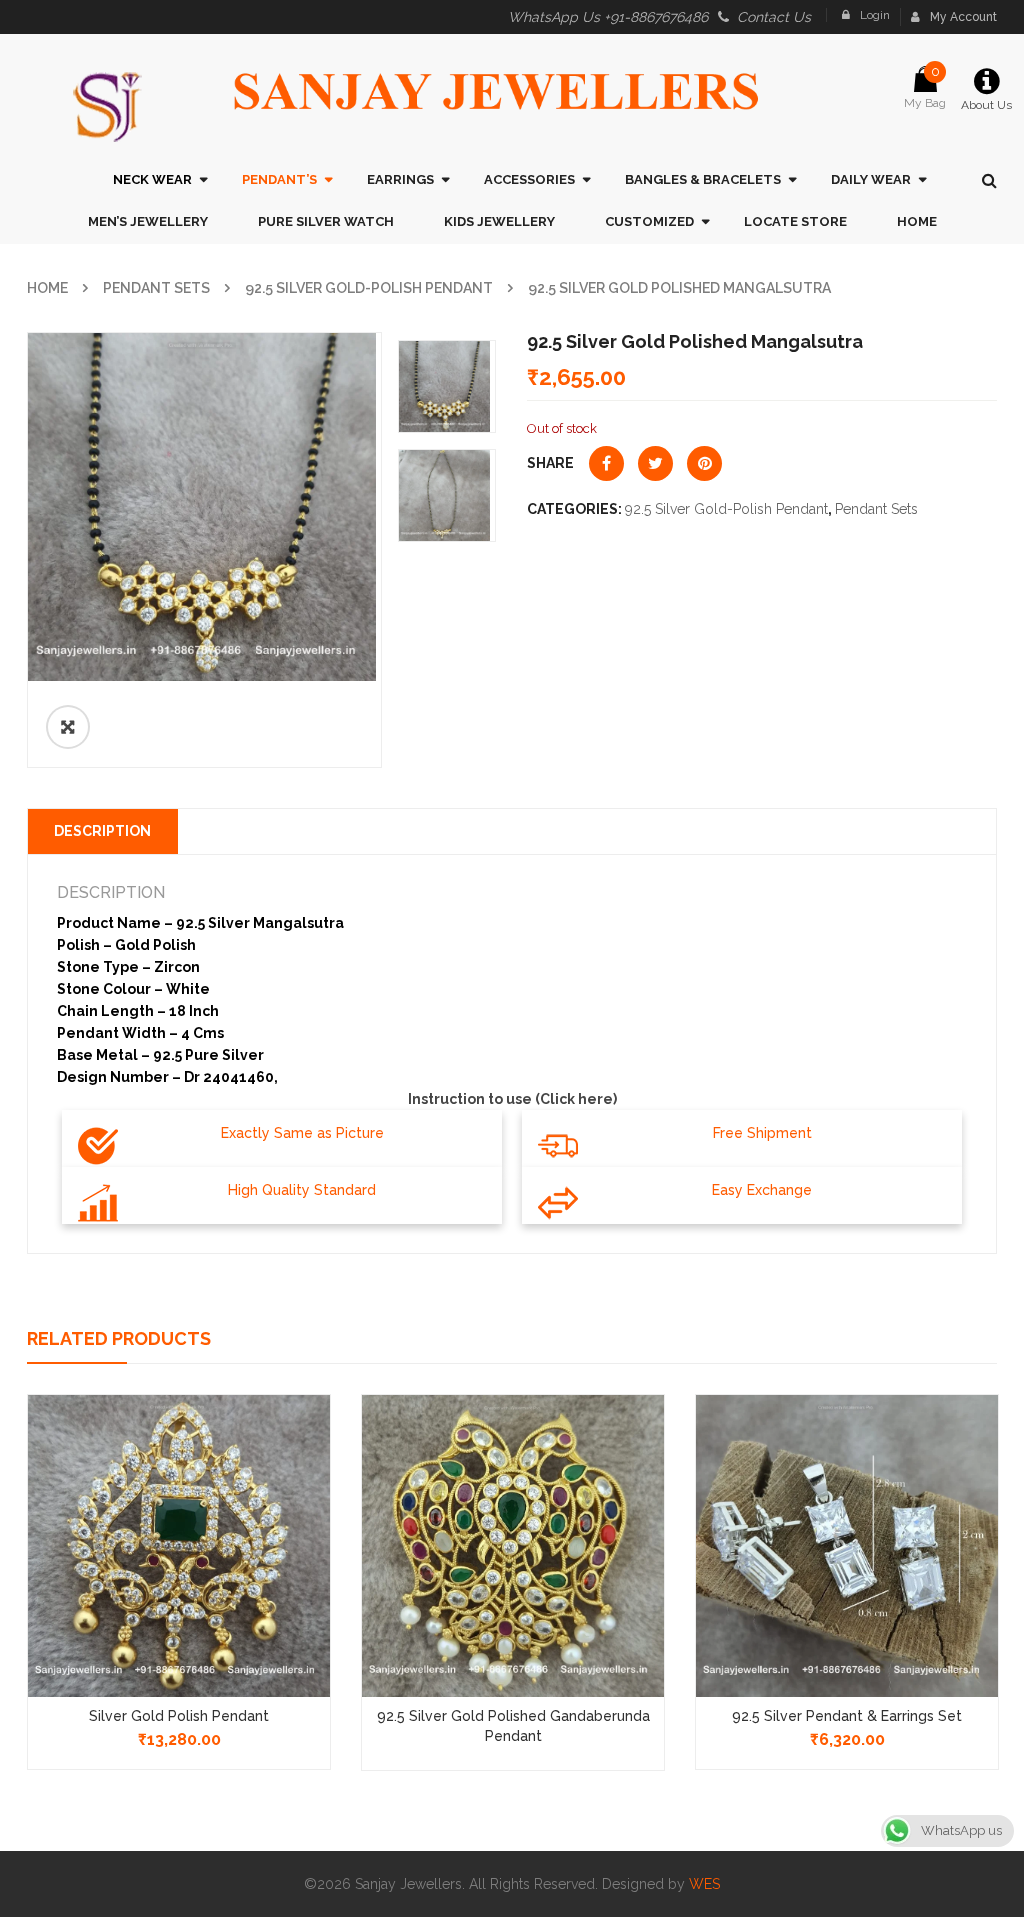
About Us (986, 105)
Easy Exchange (762, 1190)
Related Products (119, 1338)
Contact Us (774, 17)
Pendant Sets (156, 288)
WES (704, 1884)
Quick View (179, 1508)
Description (102, 831)
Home (47, 288)
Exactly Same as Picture (302, 1133)
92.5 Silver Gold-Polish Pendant (369, 288)
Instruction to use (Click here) (512, 1099)
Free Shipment (762, 1133)
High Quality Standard (302, 1190)
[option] (204, 507)
